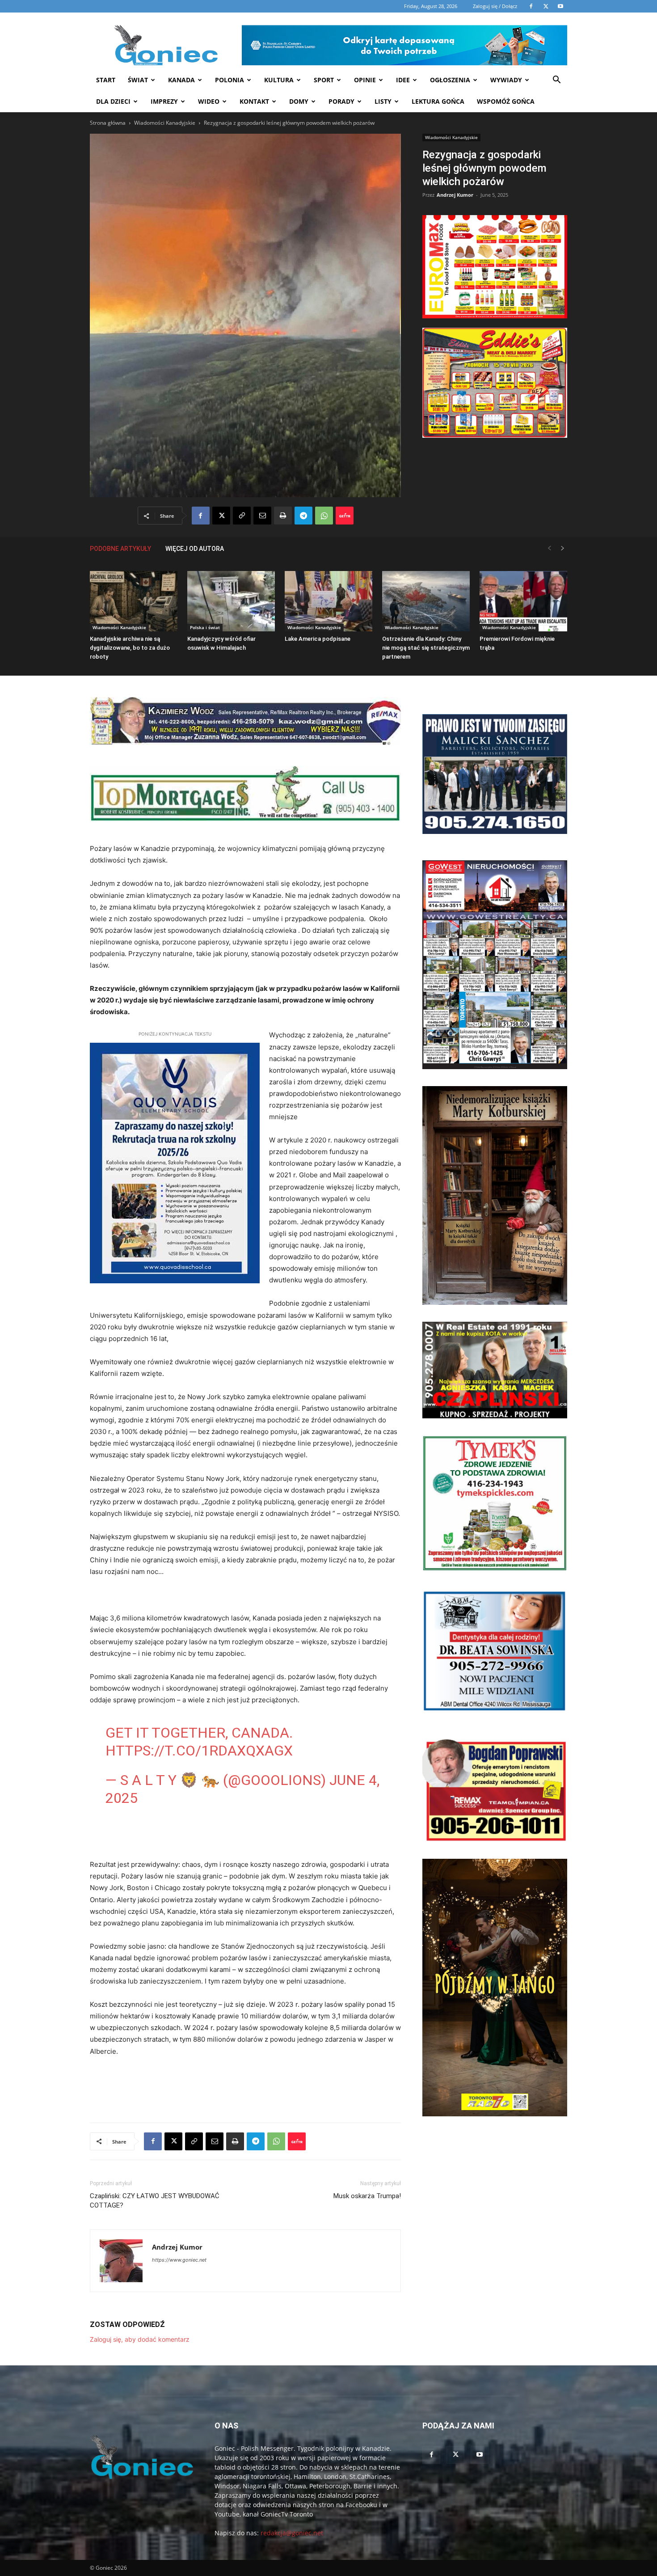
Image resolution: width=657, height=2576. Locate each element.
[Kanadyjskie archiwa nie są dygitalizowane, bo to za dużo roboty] (134, 601)
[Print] (283, 516)
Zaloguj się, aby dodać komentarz (140, 2339)
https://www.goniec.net (179, 2260)
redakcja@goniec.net (292, 2533)
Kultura (279, 80)
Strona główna (108, 123)
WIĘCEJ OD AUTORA (195, 549)
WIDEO (209, 101)
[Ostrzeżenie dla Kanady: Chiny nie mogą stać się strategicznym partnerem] (426, 601)
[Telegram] (303, 516)
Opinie (365, 80)
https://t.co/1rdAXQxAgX (199, 1751)
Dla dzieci (113, 101)
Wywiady (506, 80)
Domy (299, 101)
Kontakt (254, 101)
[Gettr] (345, 516)
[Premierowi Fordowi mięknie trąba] (523, 601)
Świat (138, 80)
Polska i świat (205, 627)
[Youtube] (480, 2455)
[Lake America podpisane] (328, 601)
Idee (403, 80)
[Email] (262, 516)
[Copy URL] (242, 516)
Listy (383, 101)
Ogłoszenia (450, 80)
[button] (556, 81)
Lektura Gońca (438, 101)
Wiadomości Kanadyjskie (165, 123)
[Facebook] (201, 516)
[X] (221, 516)
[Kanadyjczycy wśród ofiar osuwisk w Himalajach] (231, 601)
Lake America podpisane (318, 639)
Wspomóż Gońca (506, 101)
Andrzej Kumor (455, 195)
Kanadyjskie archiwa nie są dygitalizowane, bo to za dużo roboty (130, 648)
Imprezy (164, 101)
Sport (324, 80)
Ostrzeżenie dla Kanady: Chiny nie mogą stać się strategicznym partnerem (426, 648)
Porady (341, 101)
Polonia (230, 80)
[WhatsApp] (324, 516)
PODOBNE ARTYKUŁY (120, 549)
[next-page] (563, 548)
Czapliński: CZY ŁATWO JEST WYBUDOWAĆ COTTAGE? (155, 2201)
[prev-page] (549, 548)
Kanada (181, 80)
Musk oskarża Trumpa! (367, 2196)
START (106, 80)
